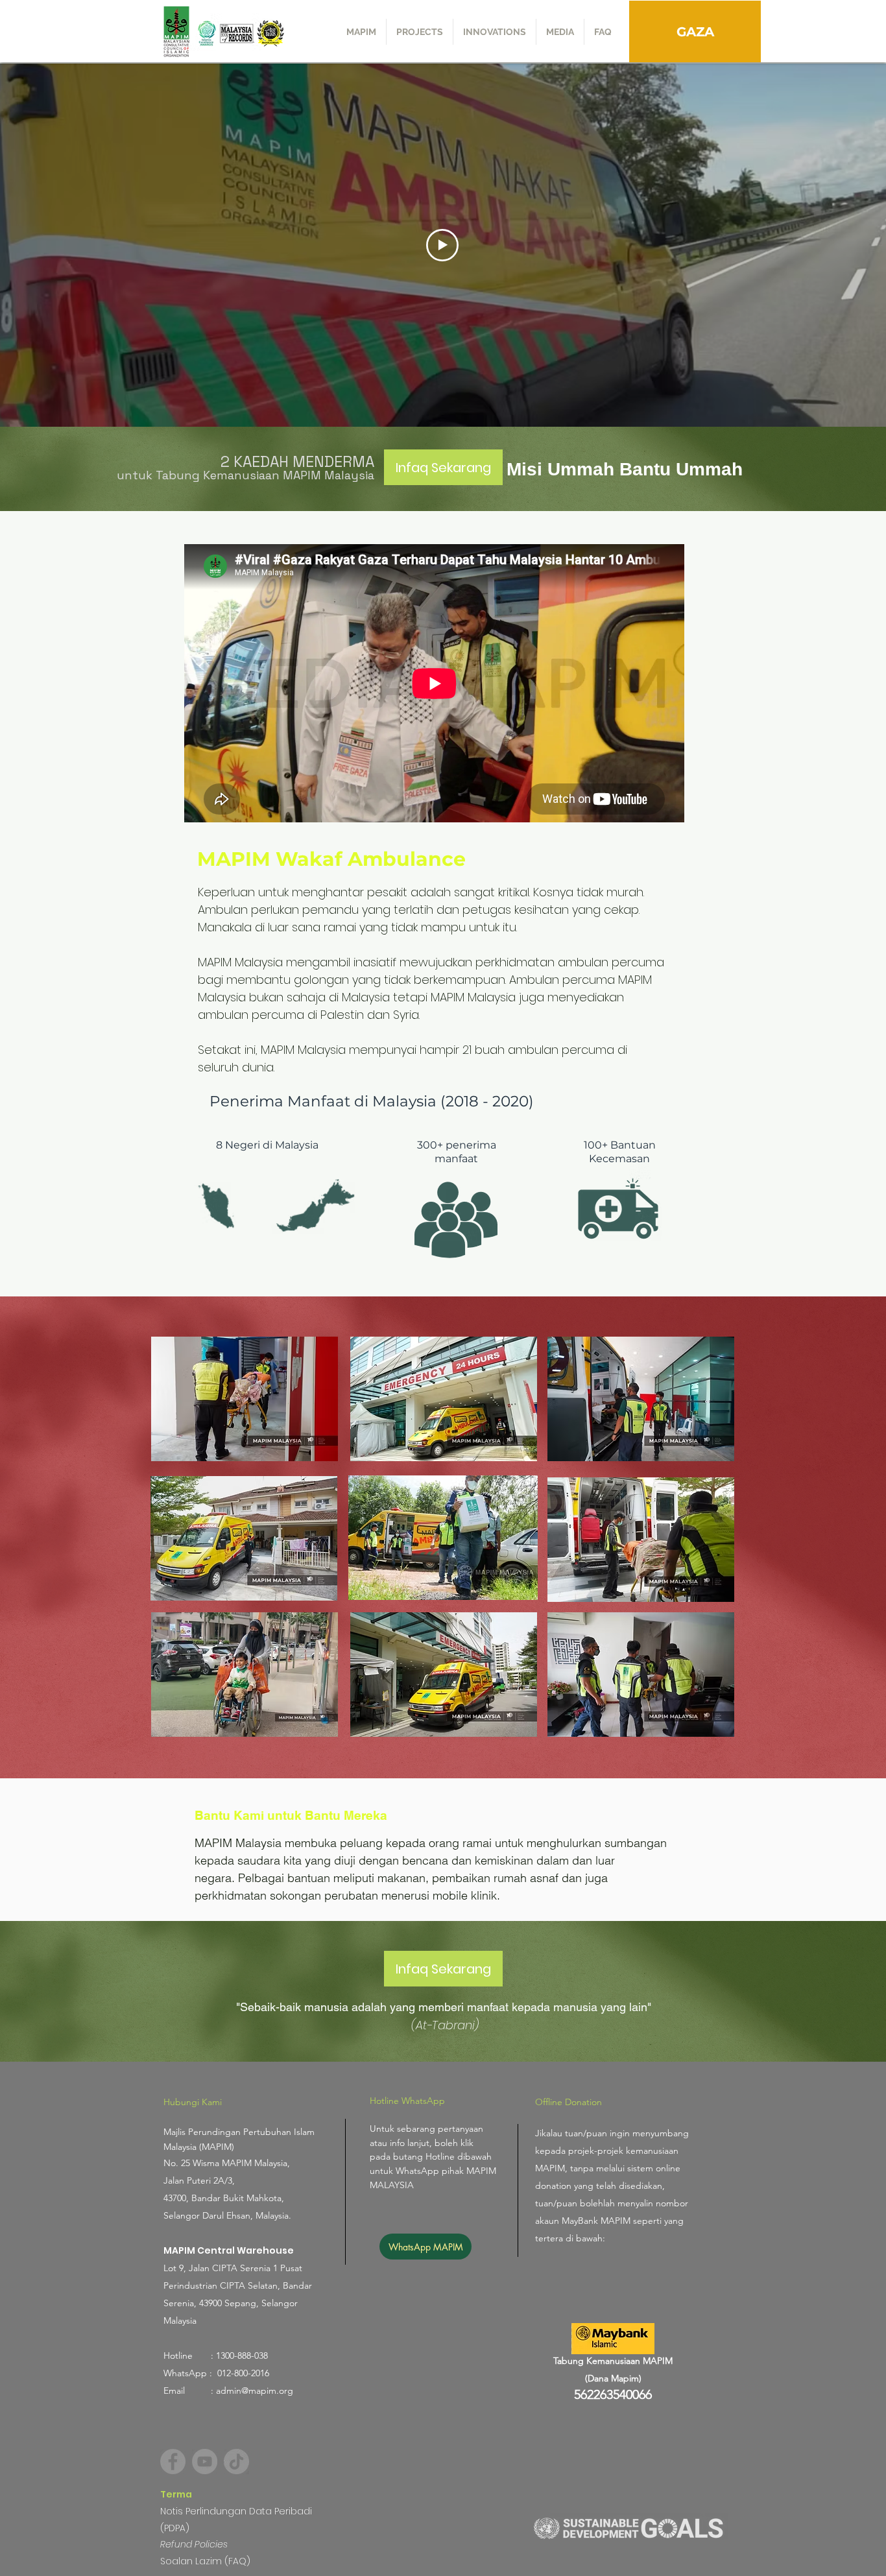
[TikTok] (236, 2462)
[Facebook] (173, 2462)
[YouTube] (205, 2462)
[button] (420, 32)
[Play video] (442, 245)
